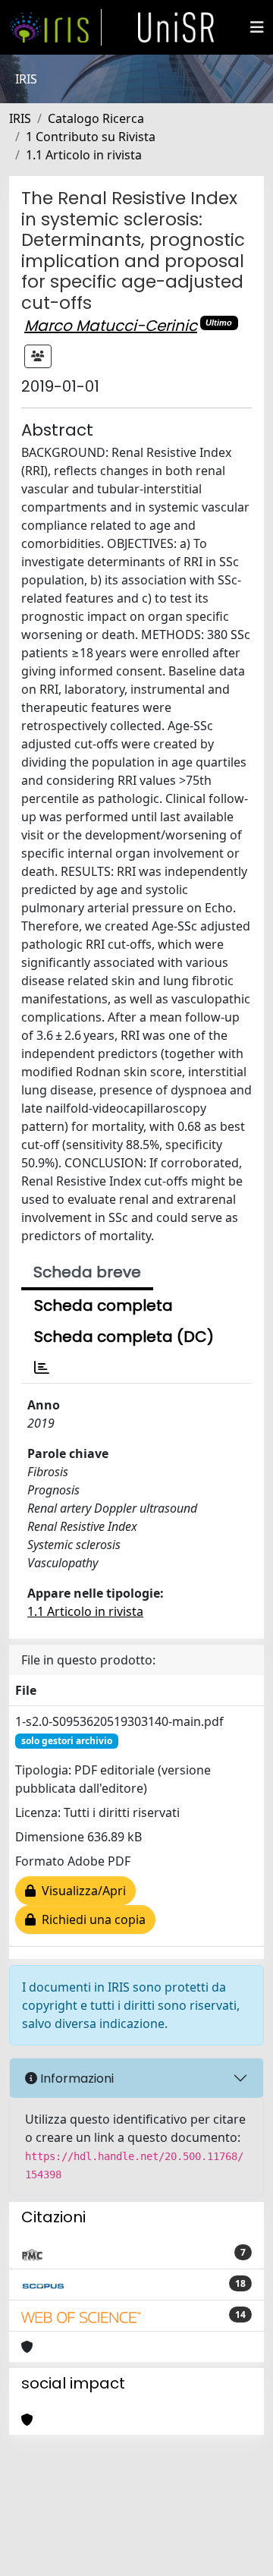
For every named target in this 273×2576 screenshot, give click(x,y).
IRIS (20, 118)
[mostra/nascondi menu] (257, 27)
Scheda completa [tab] (104, 1305)
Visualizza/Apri (81, 1891)
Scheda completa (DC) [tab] (124, 1337)
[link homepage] (55, 27)
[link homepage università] (176, 27)
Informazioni (75, 2078)
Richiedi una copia (91, 1919)
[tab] (42, 1368)
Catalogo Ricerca (96, 118)
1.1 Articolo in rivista (84, 155)
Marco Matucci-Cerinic (111, 326)
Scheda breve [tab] (87, 1272)
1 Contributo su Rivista (91, 137)
